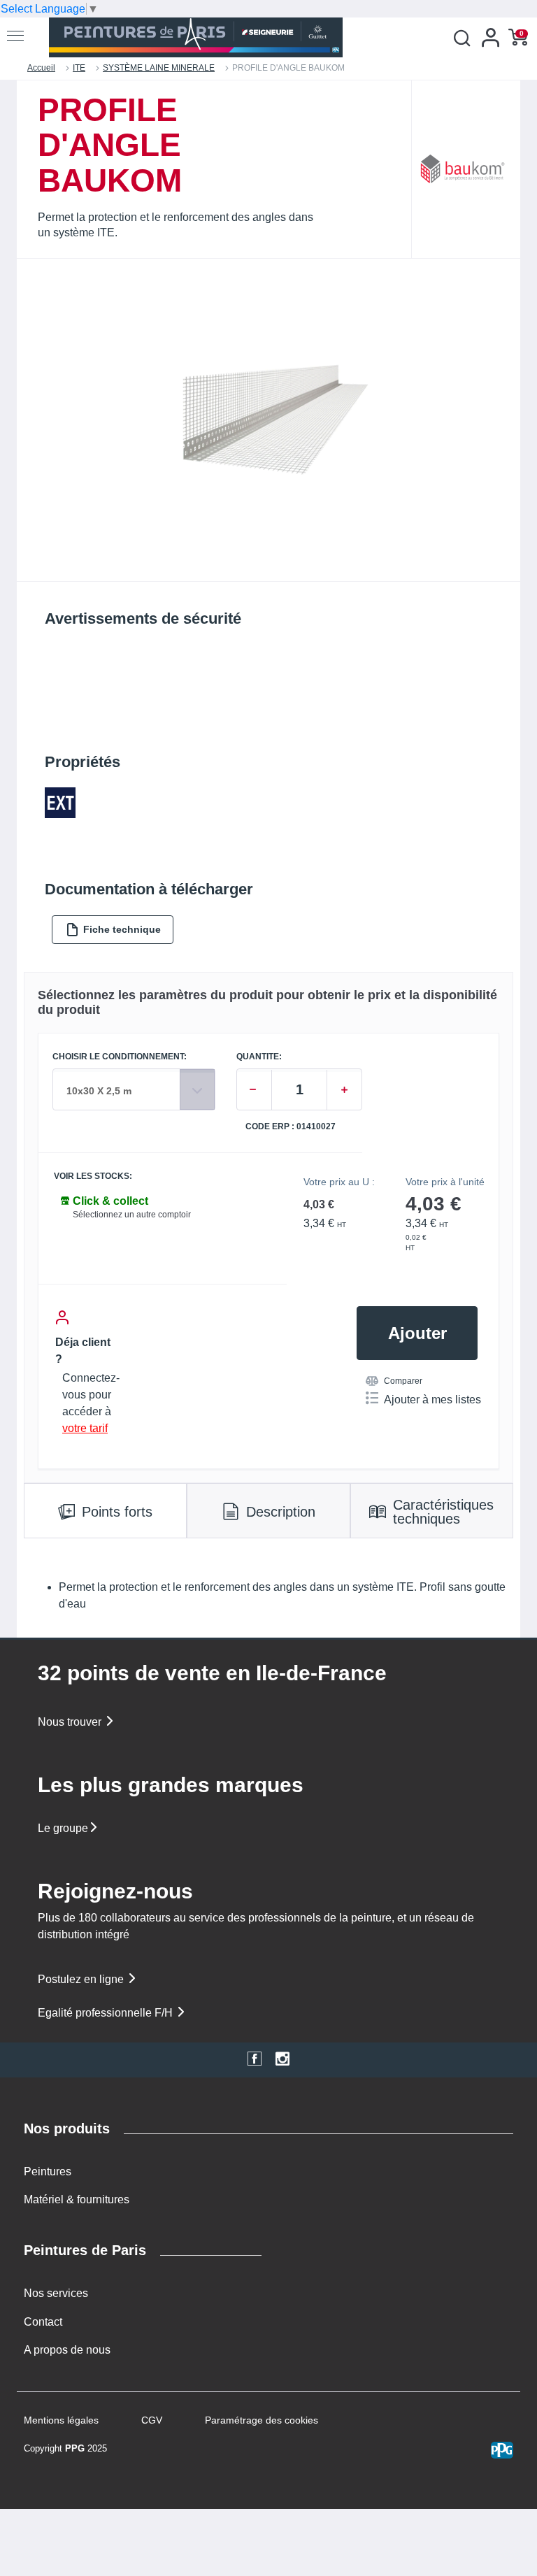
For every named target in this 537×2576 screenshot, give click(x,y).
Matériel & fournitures (77, 2199)
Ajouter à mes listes (432, 1400)
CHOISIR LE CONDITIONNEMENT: (120, 1057)
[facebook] (255, 2060)
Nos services (56, 2293)
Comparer (403, 1381)
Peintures (48, 2171)
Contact (43, 2322)
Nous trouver (71, 1722)
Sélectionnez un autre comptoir (132, 1215)
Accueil (41, 68)
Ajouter (417, 1333)
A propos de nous (67, 2350)
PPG (75, 2448)
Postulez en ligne (82, 1979)
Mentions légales (61, 2420)
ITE (79, 68)
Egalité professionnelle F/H (107, 2013)
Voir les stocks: (93, 1176)
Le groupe (63, 1828)
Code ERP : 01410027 (291, 1127)
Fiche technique (122, 929)
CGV (152, 2420)
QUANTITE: (259, 1057)
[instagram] (282, 2060)
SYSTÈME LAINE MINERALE (159, 68)
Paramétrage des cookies (262, 2420)
